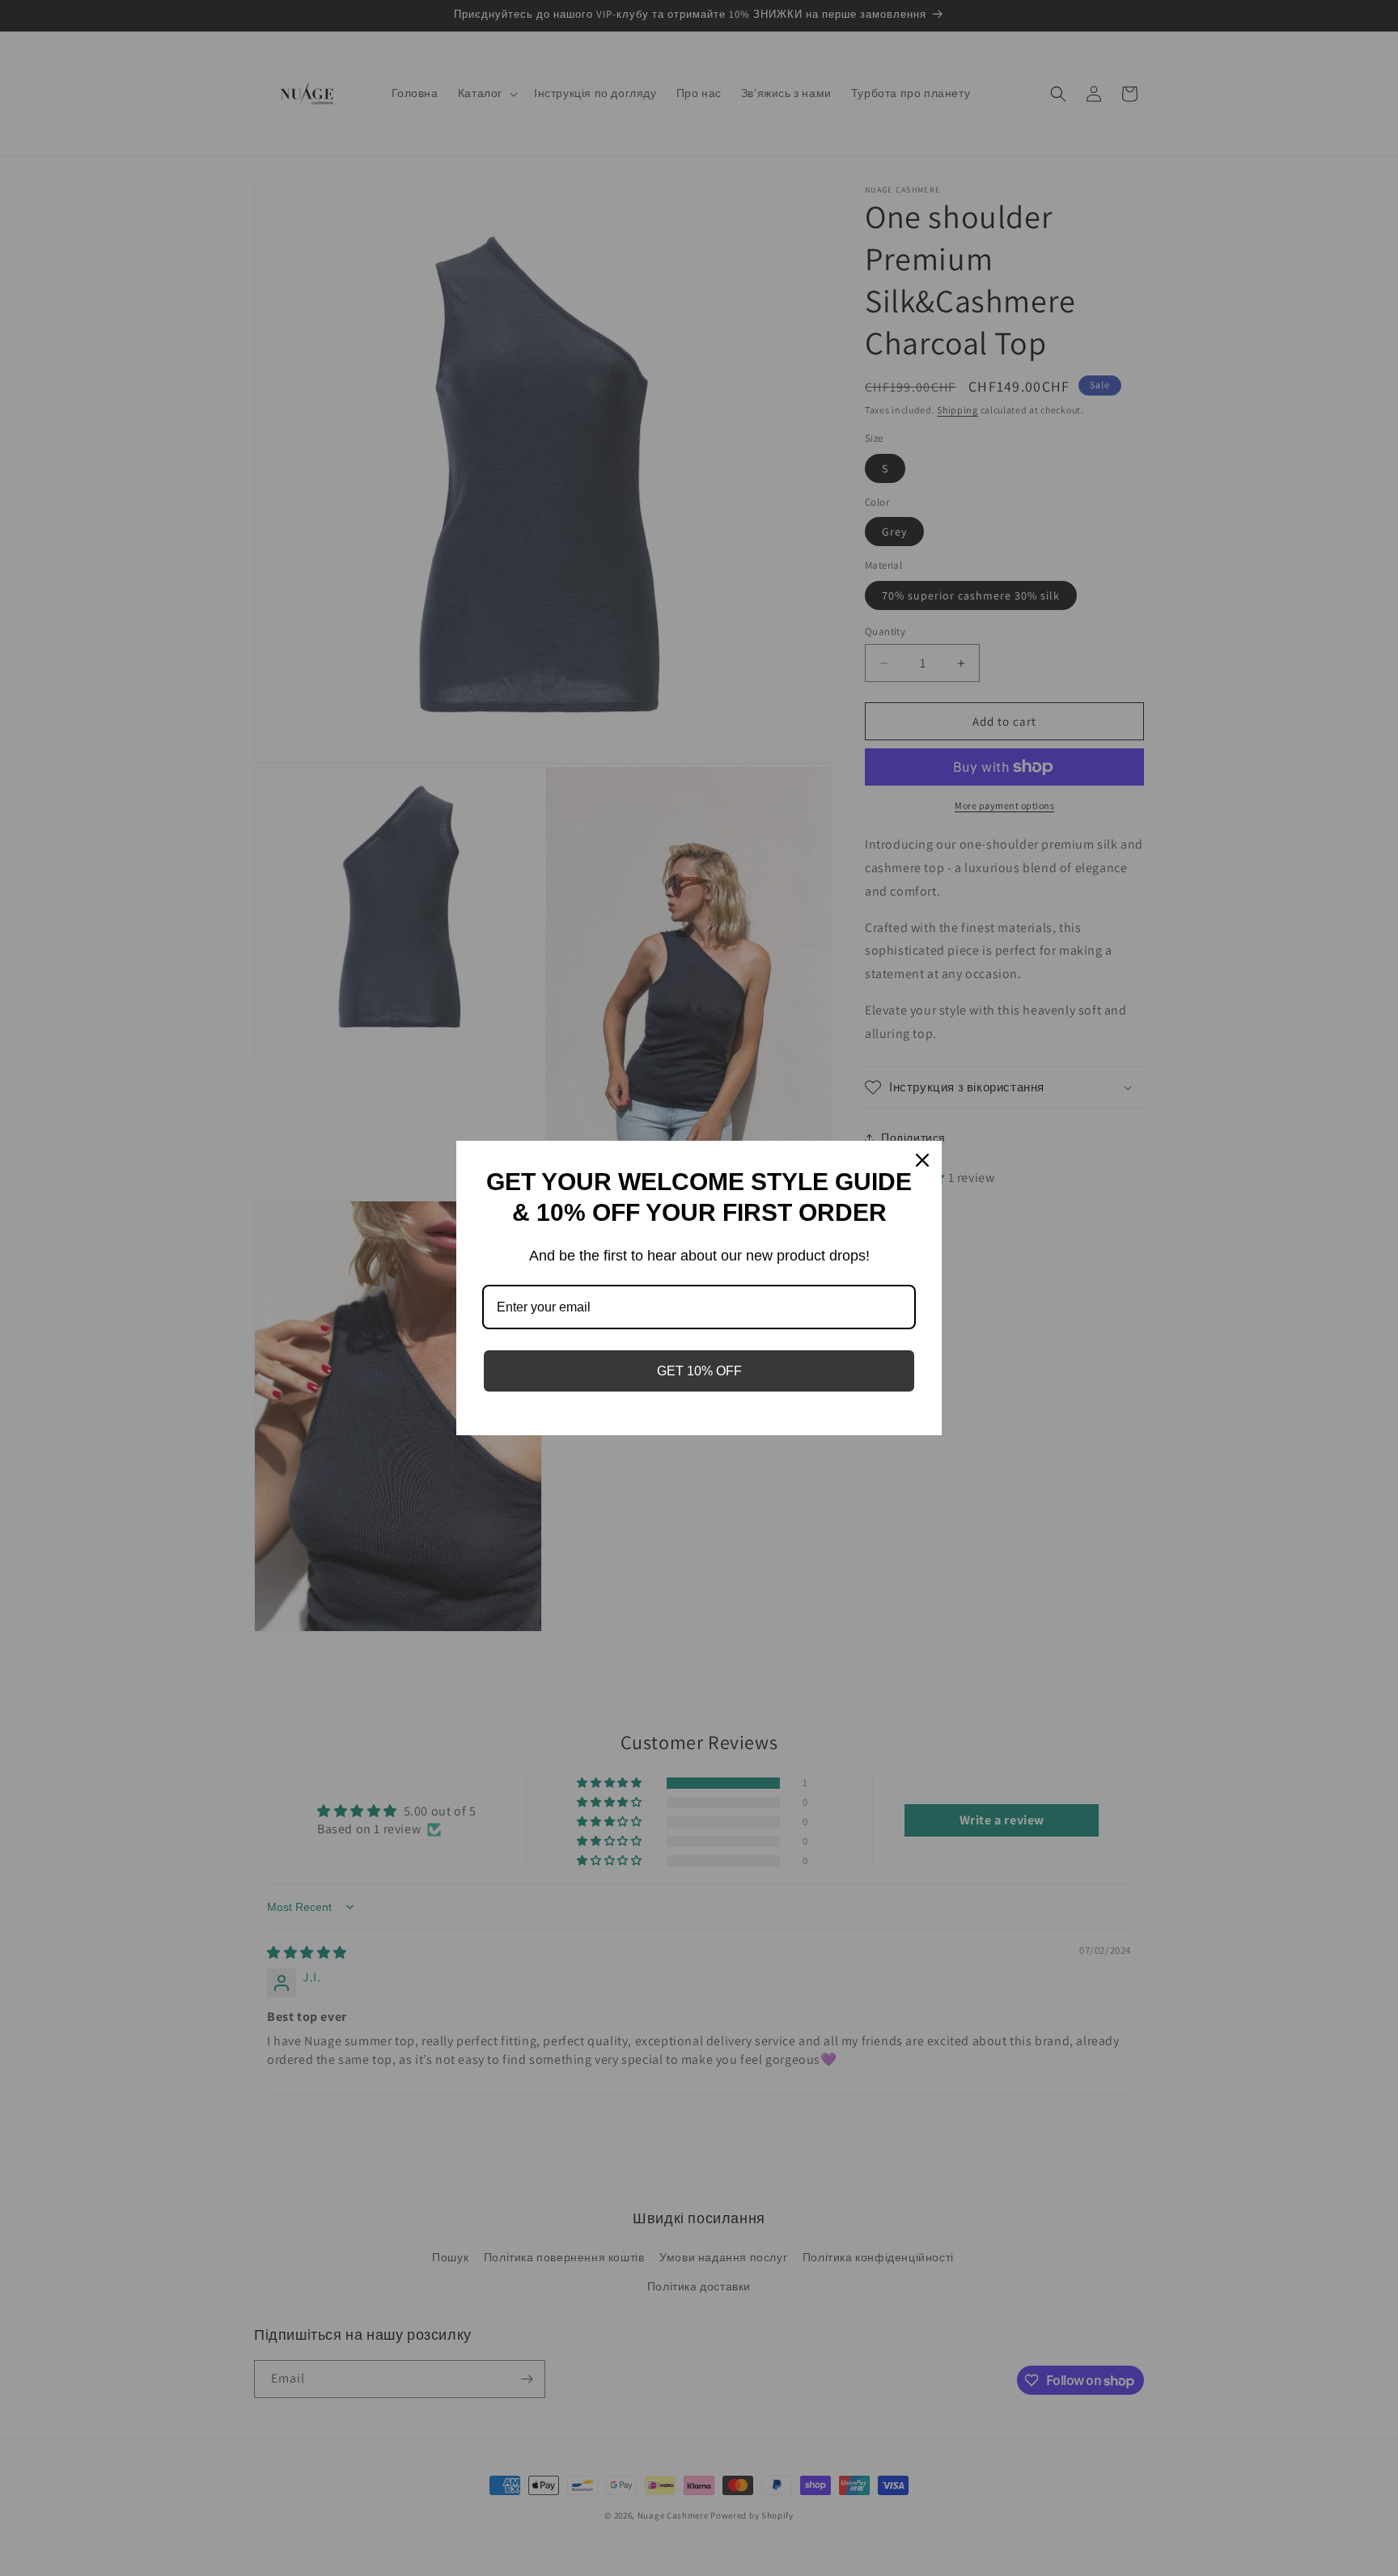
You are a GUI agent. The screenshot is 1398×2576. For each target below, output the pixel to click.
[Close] (922, 1160)
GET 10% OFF (699, 1371)
